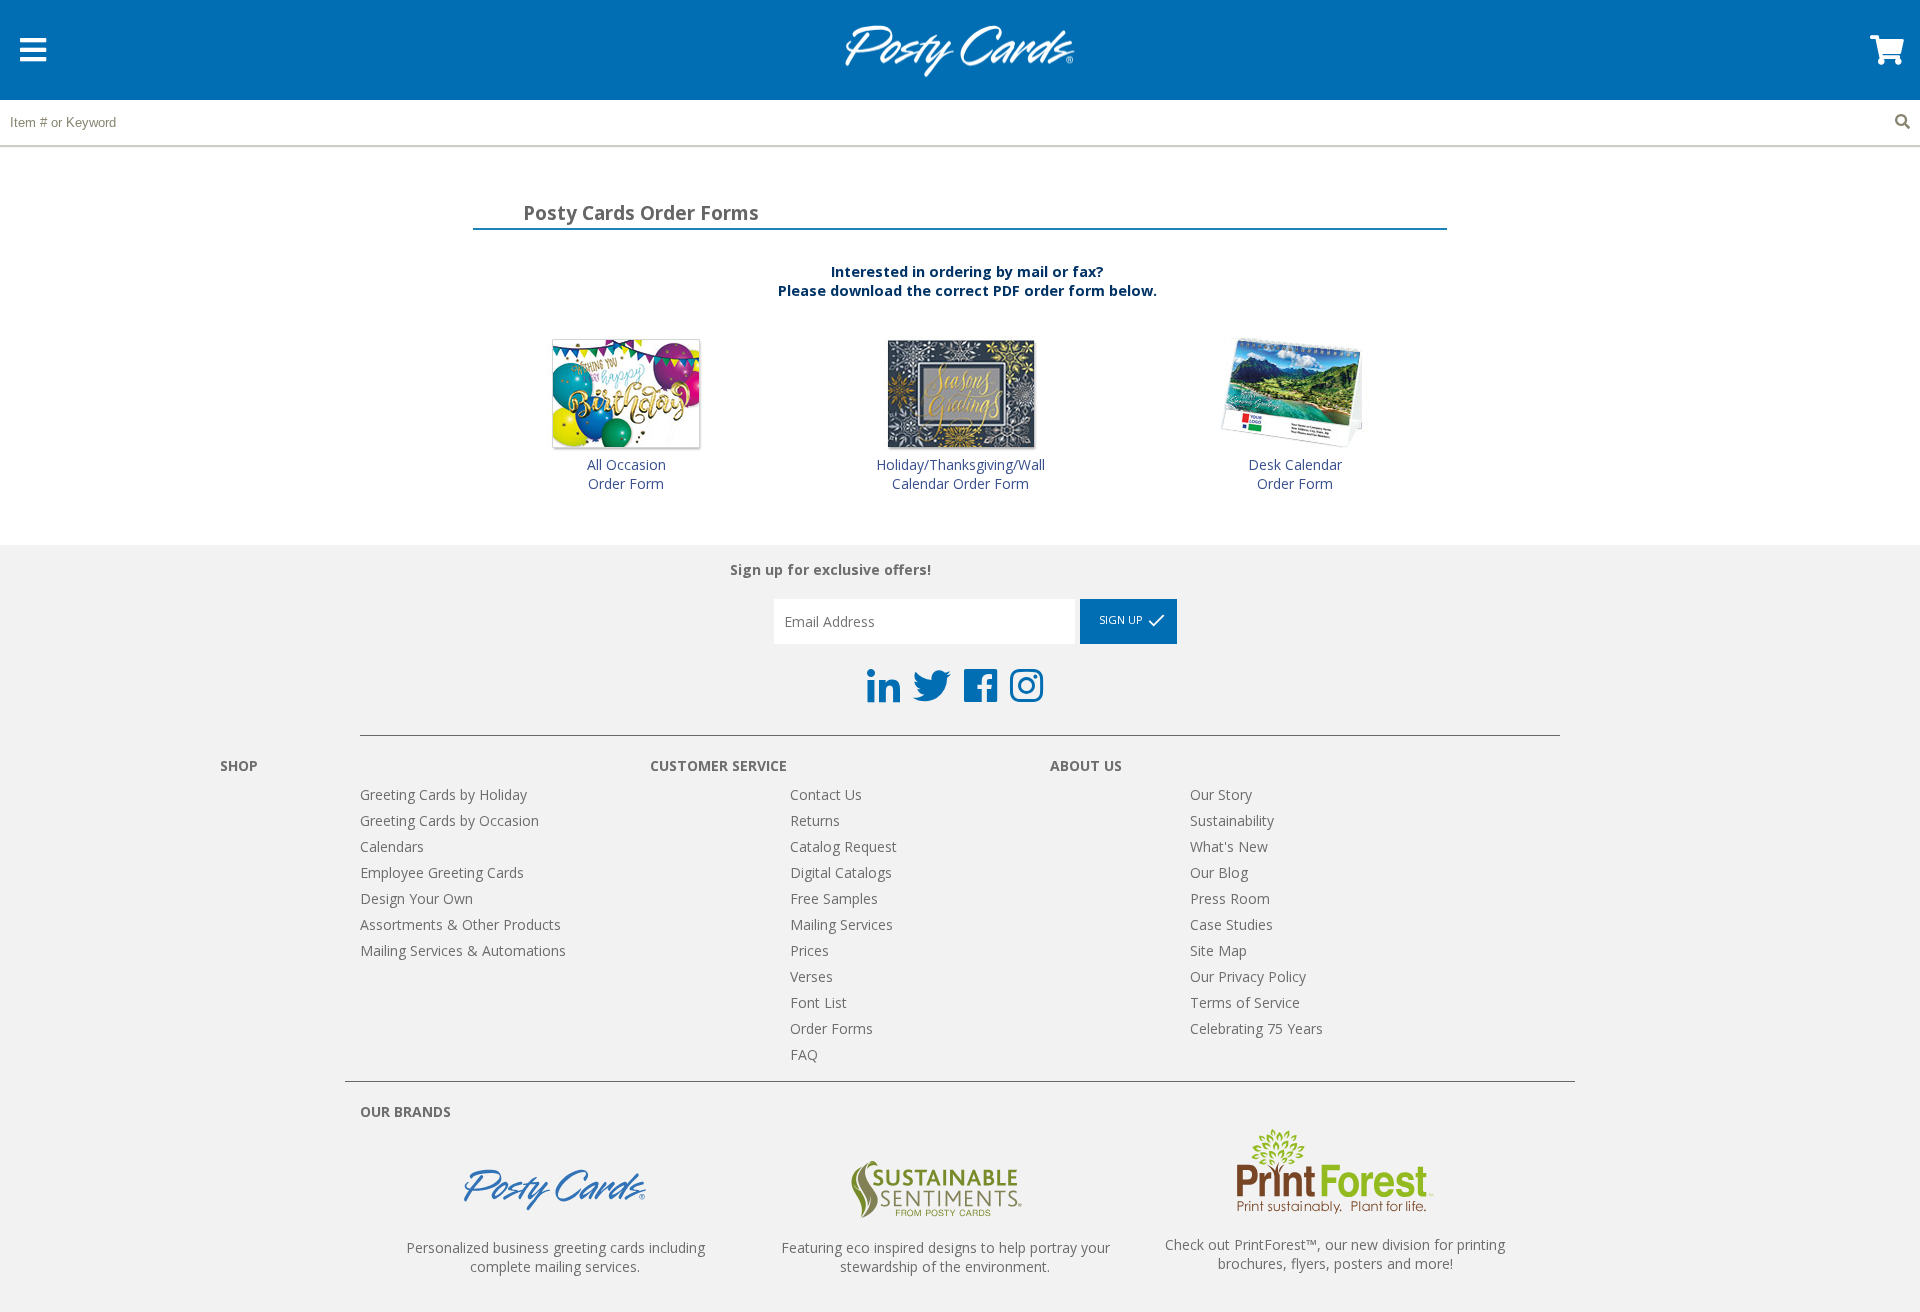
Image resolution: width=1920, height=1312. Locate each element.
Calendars (392, 846)
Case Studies (1231, 924)
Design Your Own (416, 898)
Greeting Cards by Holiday (443, 794)
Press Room (1230, 898)
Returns (815, 820)
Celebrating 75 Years (1256, 1028)
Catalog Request (843, 846)
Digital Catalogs (841, 872)
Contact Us (826, 794)
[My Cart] (1885, 56)
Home (960, 51)
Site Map (1218, 950)
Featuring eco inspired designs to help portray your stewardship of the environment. (945, 1257)
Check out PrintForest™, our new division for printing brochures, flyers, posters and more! (1335, 1254)
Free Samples (834, 898)
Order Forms (831, 1028)
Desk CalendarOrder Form (1295, 474)
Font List (818, 1002)
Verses (811, 976)
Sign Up (1122, 620)
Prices (809, 950)
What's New (1229, 846)
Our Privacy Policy (1248, 976)
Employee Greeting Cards (442, 872)
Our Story (1221, 794)
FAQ (804, 1054)
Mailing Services (841, 924)
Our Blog (1219, 872)
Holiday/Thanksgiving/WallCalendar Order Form (960, 474)
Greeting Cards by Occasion (449, 820)
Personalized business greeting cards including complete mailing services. (555, 1257)
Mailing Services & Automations (463, 950)
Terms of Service (1245, 1002)
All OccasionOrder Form (626, 474)
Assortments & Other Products (460, 924)
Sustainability (1232, 820)
